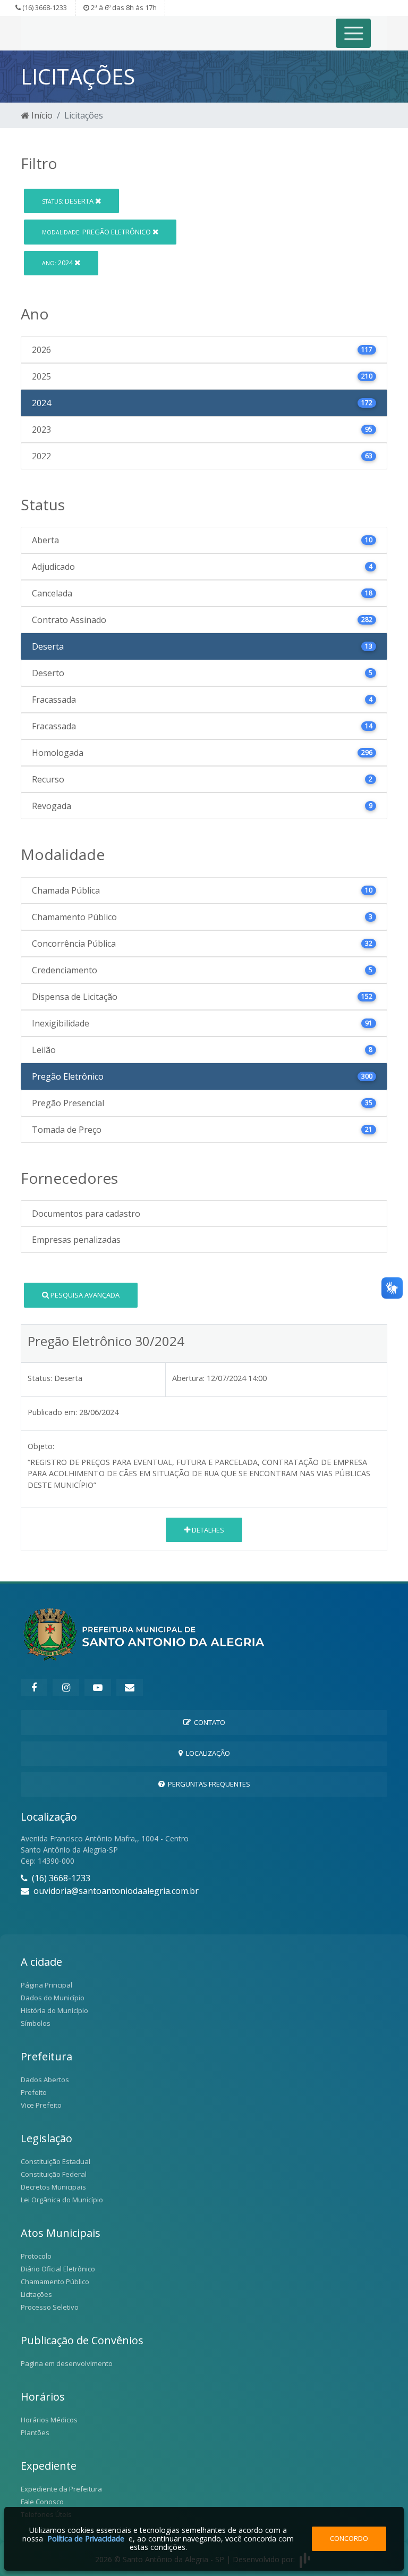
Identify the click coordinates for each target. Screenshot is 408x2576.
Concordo (349, 2538)
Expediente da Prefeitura (61, 2489)
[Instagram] (66, 1688)
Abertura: (188, 1378)
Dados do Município (53, 1998)
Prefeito (34, 2092)
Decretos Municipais (53, 2187)
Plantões (35, 2432)
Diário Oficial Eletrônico (58, 2269)
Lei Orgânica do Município (62, 2200)
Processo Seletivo (50, 2307)
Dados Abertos (45, 2080)
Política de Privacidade (86, 2539)
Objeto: (41, 1446)
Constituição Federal (54, 2174)
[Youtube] (98, 1688)
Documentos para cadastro (86, 1214)
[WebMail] (130, 1688)
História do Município (54, 2010)
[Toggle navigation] (354, 33)
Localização (206, 1753)
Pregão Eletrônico (97, 232)
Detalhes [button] (207, 1530)
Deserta (69, 201)
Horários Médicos (49, 2420)
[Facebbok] (34, 1688)
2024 (58, 263)
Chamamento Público (55, 2282)
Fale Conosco (42, 2502)
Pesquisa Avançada (84, 1295)
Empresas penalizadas (76, 1240)
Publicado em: (52, 1412)
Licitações (36, 2294)
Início (41, 115)
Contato (208, 1722)
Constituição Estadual (56, 2161)
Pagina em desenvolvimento (67, 2363)
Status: (40, 1378)
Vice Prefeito (41, 2105)
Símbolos (36, 2023)
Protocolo (36, 2256)
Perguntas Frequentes (207, 1784)
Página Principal (46, 1985)
